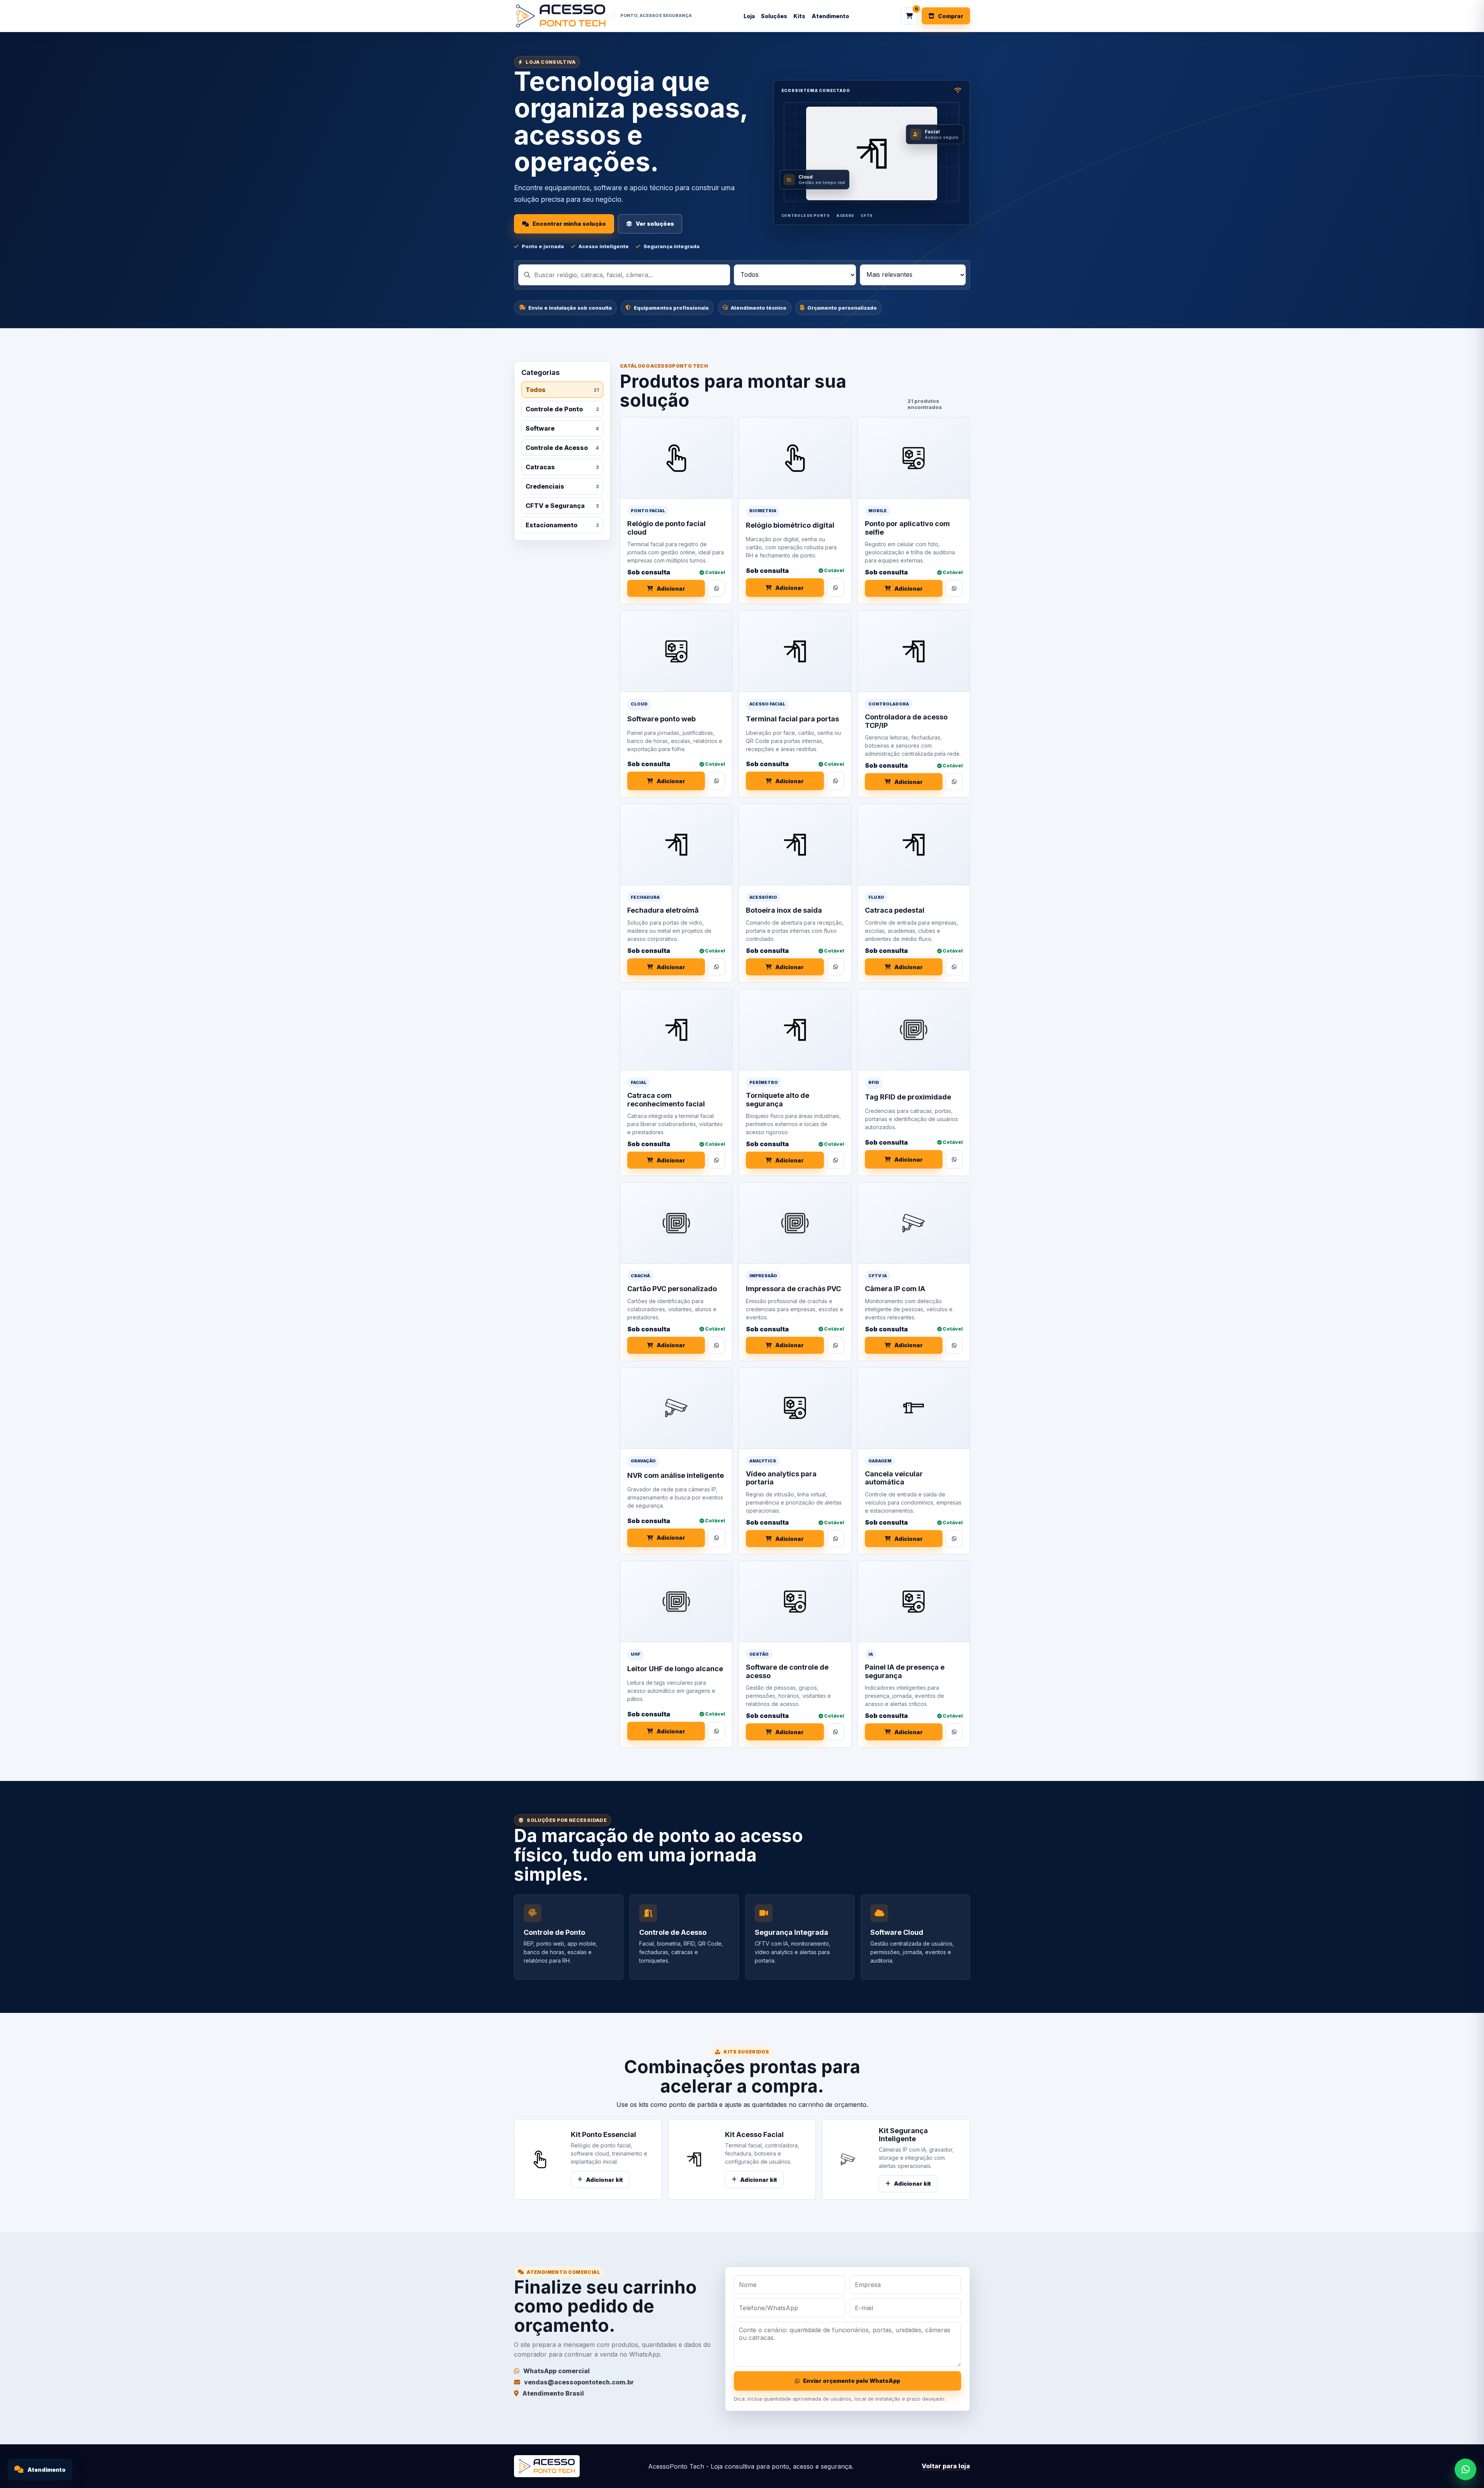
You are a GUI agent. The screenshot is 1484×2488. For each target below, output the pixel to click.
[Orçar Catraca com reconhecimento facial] (716, 1160)
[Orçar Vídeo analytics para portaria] (836, 1539)
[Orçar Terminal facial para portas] (836, 781)
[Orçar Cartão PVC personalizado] (716, 1345)
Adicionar (671, 589)
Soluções (774, 16)
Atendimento (830, 16)
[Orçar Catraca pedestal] (954, 967)
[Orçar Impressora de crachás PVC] (836, 1345)
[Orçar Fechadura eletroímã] (716, 967)
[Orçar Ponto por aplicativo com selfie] (954, 588)
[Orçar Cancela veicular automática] (954, 1539)
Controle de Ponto (562, 409)
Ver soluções (655, 224)
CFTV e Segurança (562, 506)
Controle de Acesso (562, 448)
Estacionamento (562, 525)
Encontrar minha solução (569, 224)
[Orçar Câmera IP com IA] (954, 1345)
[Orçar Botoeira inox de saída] (836, 967)
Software (562, 428)
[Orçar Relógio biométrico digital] (836, 588)
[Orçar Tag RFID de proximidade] (954, 1159)
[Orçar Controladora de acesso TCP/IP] (954, 782)
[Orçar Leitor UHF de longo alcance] (716, 1731)
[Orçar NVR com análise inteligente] (716, 1538)
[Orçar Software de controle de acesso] (836, 1732)
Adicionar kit (604, 2180)
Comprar (951, 16)
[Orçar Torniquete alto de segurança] (836, 1160)
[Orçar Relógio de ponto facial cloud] (716, 588)
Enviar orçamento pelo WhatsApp (852, 2381)
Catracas (562, 467)
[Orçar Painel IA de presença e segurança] (954, 1732)
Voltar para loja (946, 2466)
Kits (799, 16)
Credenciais (562, 486)
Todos (562, 390)
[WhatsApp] (1465, 2469)
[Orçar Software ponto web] (716, 781)
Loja (749, 16)
